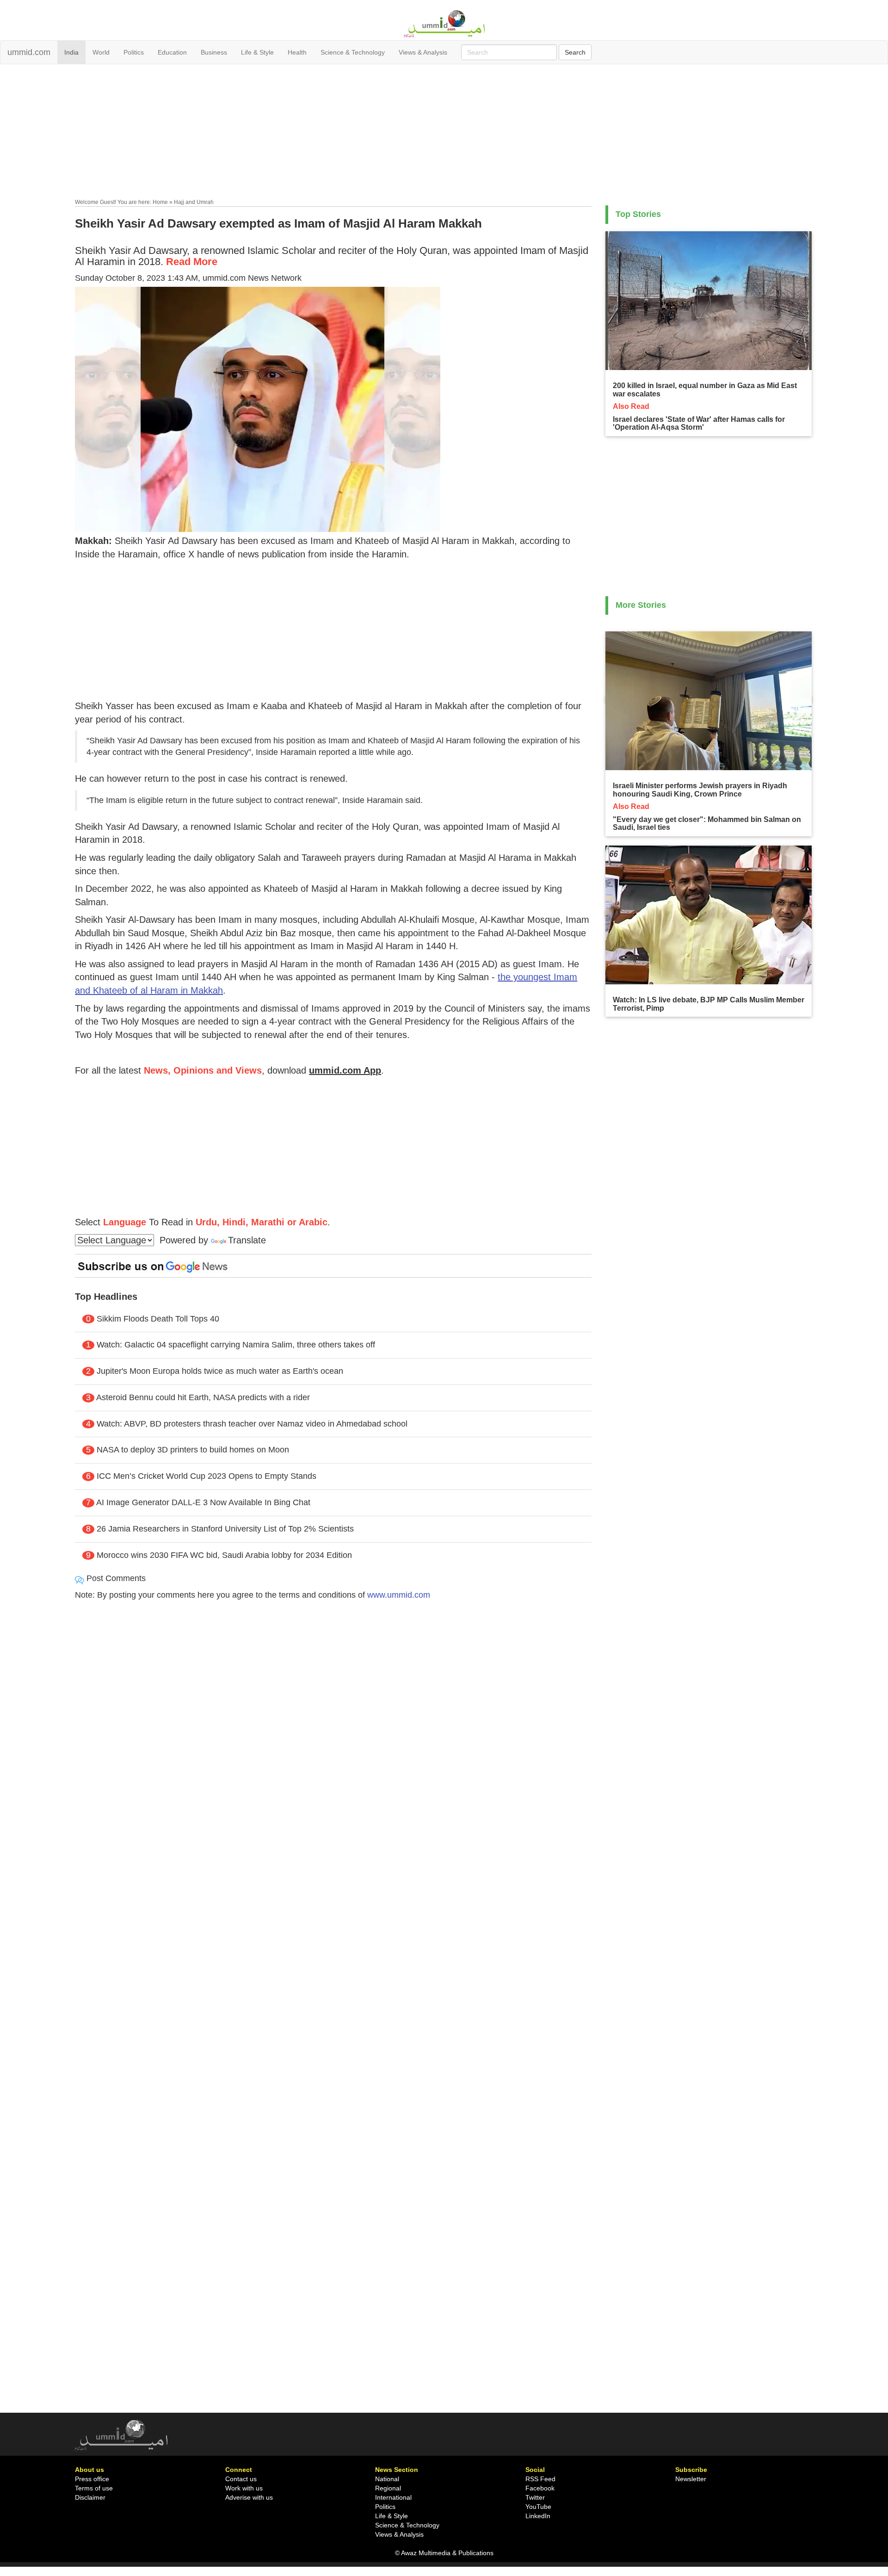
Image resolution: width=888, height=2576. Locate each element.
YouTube (538, 2507)
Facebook (540, 2488)
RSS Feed (540, 2479)
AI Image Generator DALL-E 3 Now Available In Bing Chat (203, 1502)
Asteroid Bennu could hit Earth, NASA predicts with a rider (203, 1397)
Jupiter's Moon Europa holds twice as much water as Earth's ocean (220, 1371)
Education (172, 52)
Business (214, 52)
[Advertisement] (444, 133)
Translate (247, 1240)
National (387, 2479)
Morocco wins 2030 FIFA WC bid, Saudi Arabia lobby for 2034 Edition (224, 1555)
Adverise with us (249, 2497)
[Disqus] (333, 1734)
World (101, 52)
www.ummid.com (399, 1595)
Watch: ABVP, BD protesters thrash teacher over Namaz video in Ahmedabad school (252, 1424)
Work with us (244, 2488)
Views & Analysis (423, 52)
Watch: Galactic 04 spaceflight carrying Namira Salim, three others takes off (236, 1345)
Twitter (535, 2497)
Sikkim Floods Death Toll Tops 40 (158, 1319)
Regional (388, 2488)
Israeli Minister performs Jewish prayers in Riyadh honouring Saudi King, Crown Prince (700, 790)
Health (297, 52)
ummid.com (29, 52)
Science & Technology (353, 52)
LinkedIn (538, 2516)
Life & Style (257, 52)
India (71, 52)
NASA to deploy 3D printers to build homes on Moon (193, 1450)
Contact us (241, 2479)
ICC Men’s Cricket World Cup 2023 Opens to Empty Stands (207, 1476)
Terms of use (94, 2488)
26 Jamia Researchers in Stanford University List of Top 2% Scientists (225, 1529)
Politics (134, 52)
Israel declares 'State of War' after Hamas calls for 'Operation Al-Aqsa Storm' (699, 423)
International (393, 2497)
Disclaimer (90, 2497)
